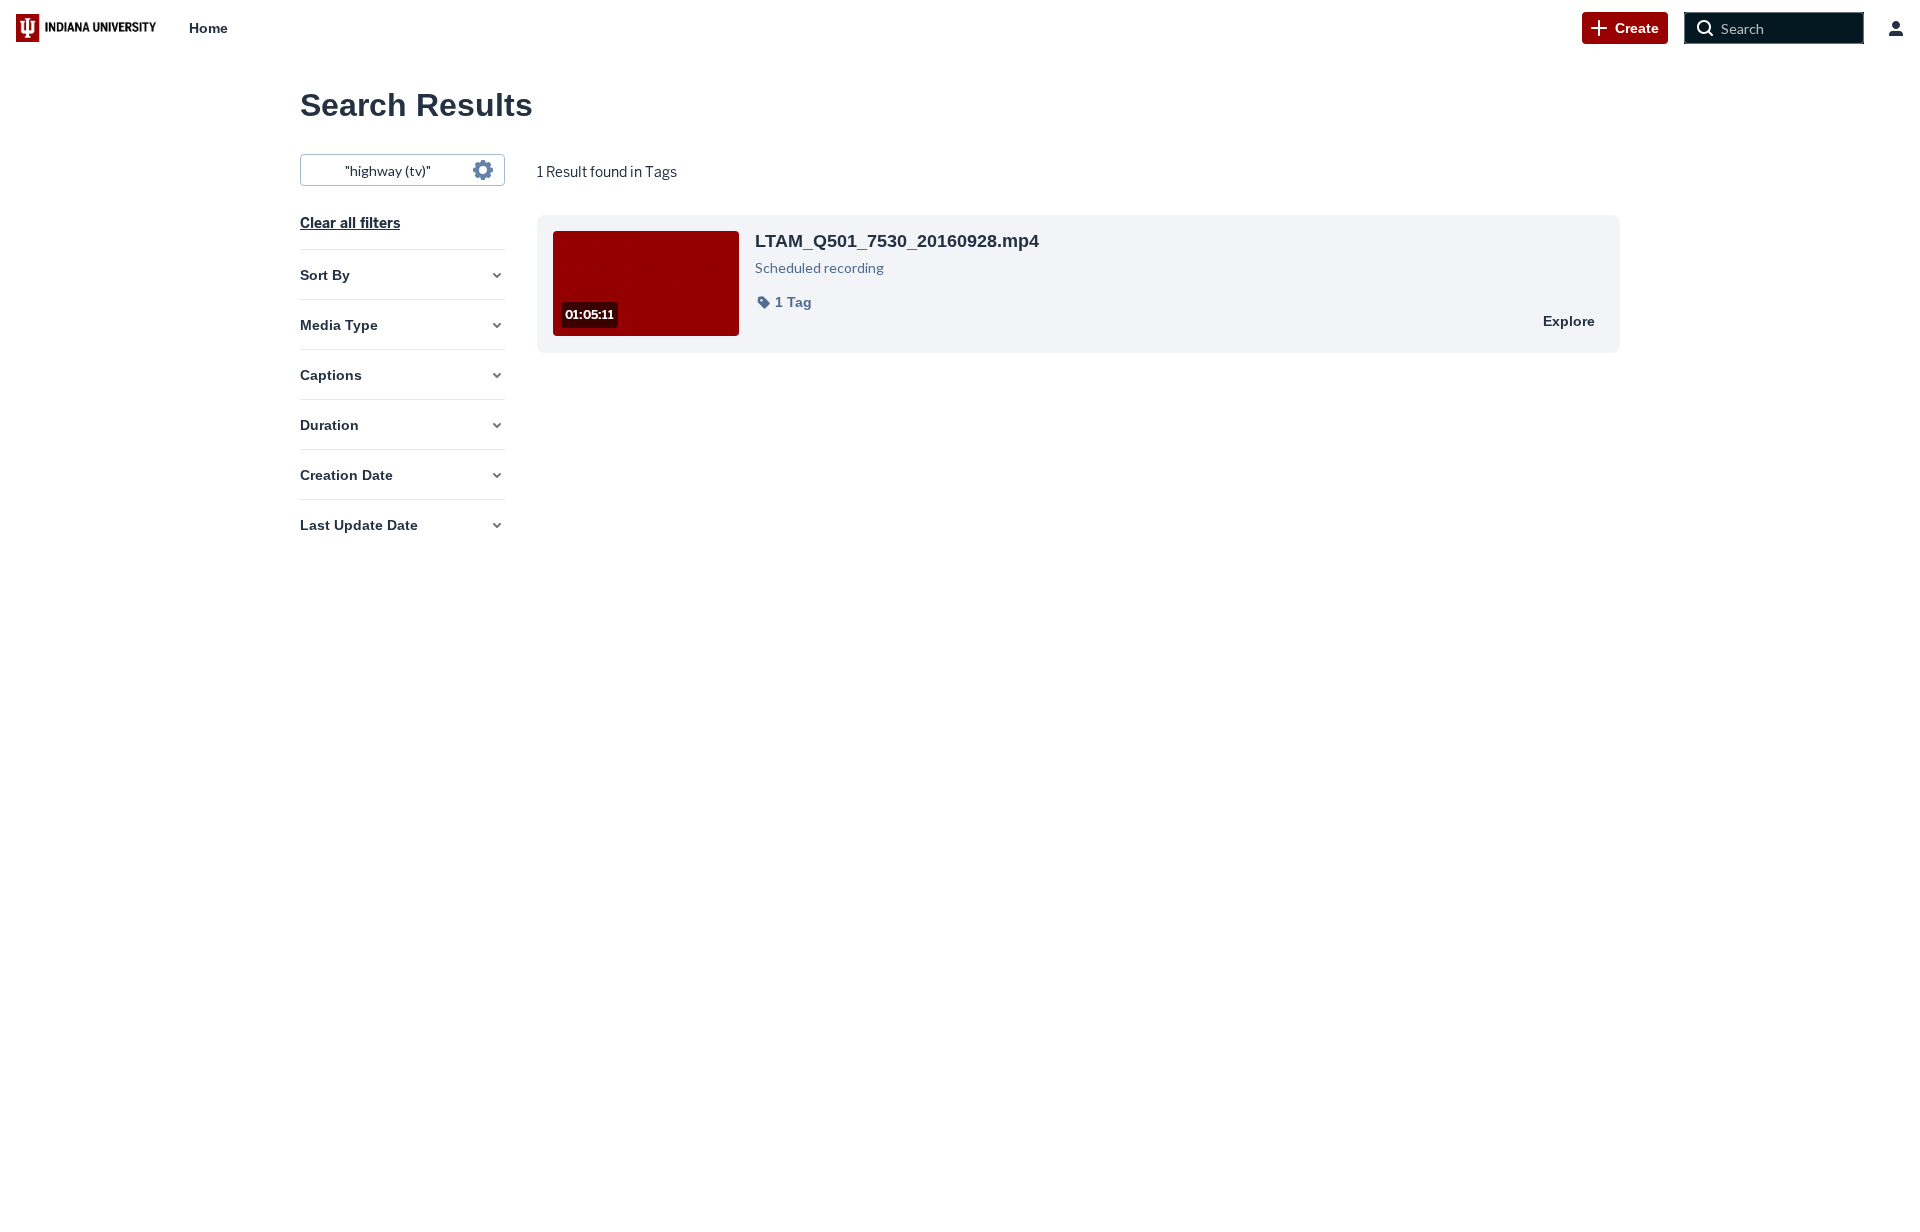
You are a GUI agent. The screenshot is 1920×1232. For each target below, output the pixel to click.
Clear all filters (350, 223)
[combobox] (401, 170)
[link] (1625, 28)
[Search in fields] (483, 170)
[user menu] (1896, 28)
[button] (783, 302)
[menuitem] (208, 28)
